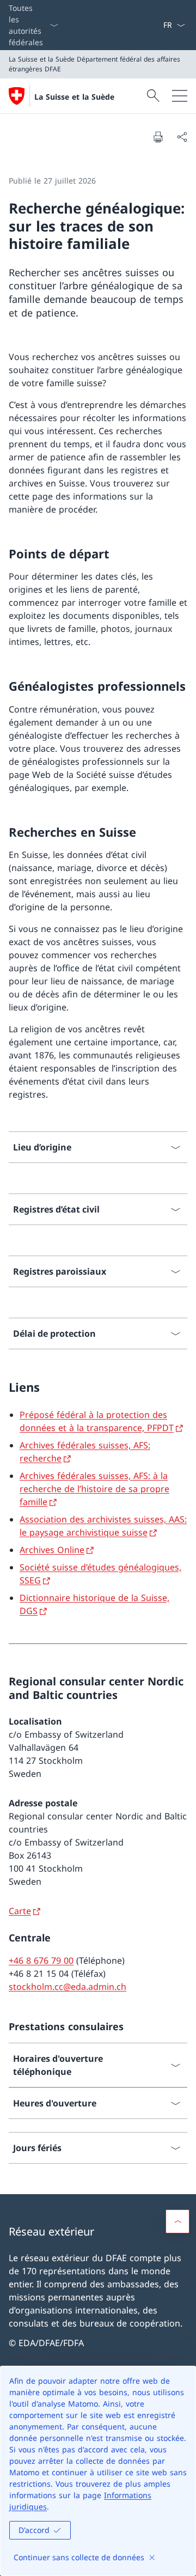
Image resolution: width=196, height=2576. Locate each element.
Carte (20, 1911)
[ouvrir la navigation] (180, 96)
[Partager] (182, 137)
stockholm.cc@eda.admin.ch (68, 1987)
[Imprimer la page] (158, 137)
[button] (177, 2221)
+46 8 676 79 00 (41, 1960)
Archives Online (52, 1550)
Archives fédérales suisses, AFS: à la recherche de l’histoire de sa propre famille (94, 1489)
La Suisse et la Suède (74, 97)
